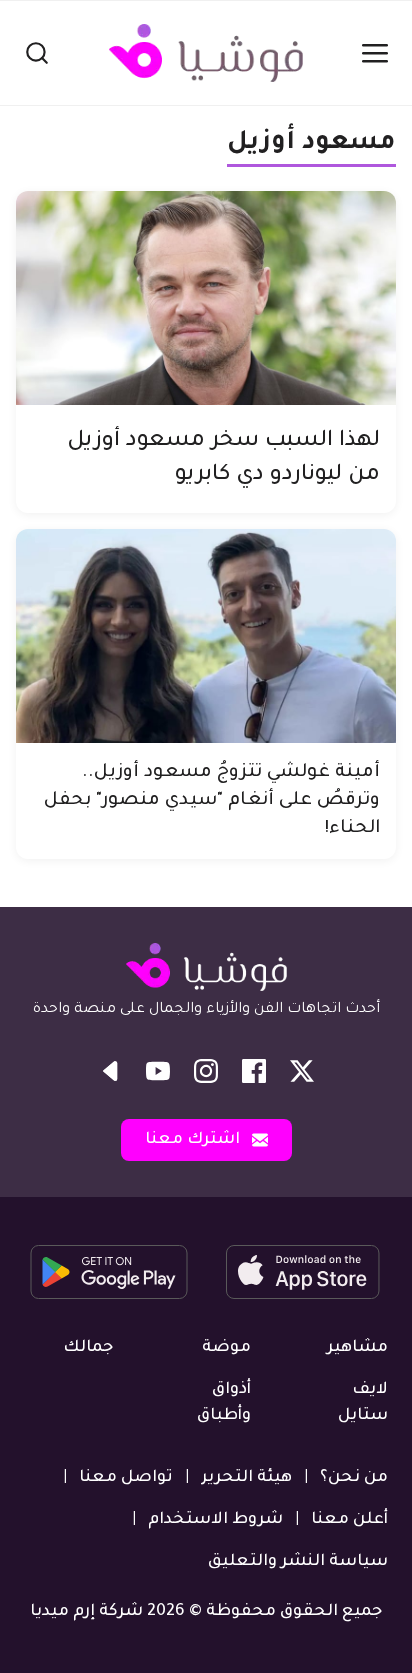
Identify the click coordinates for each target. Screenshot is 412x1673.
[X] (302, 1071)
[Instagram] (206, 1071)
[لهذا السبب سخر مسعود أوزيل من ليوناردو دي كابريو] (206, 298)
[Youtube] (158, 1071)
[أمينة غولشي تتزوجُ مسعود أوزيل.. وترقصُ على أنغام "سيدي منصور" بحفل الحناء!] (206, 636)
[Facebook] (254, 1071)
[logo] (206, 53)
